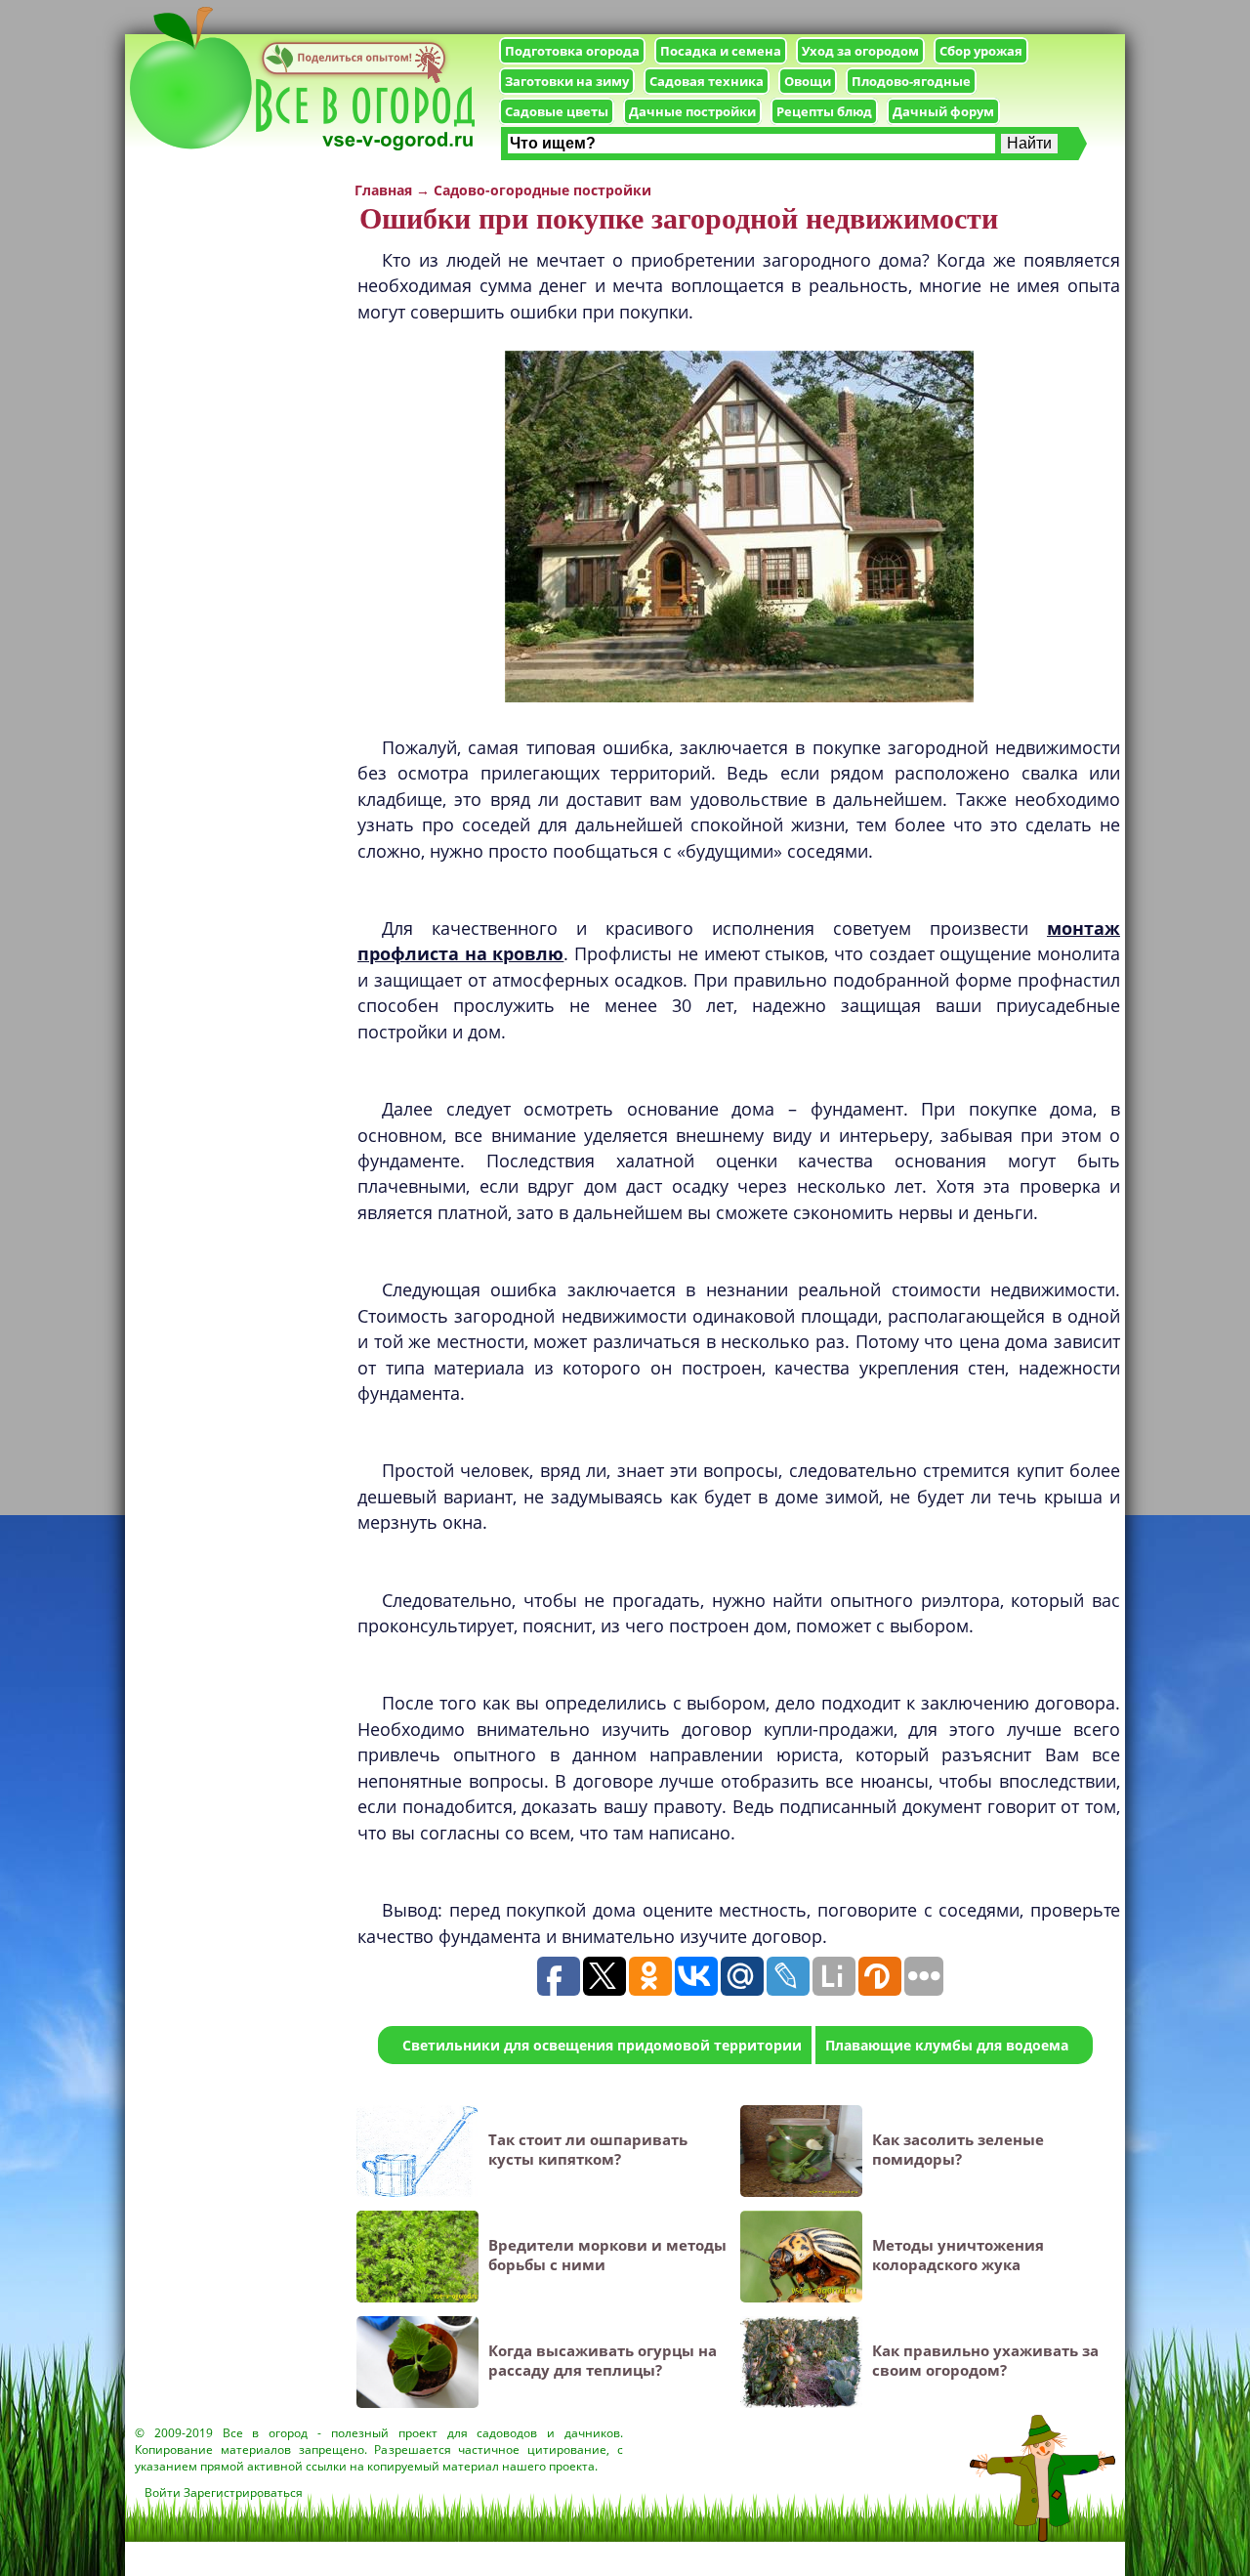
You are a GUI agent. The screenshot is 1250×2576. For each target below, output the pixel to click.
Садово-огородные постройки (542, 190)
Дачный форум (943, 111)
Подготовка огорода (572, 51)
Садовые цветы (557, 111)
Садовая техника (707, 81)
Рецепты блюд (824, 111)
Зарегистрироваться (243, 2492)
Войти (163, 2492)
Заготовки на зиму (567, 81)
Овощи (808, 81)
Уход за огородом (860, 51)
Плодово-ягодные (911, 81)
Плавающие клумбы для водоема (947, 2045)
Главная (383, 190)
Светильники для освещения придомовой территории (602, 2045)
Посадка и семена (721, 51)
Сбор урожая (981, 51)
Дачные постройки (692, 111)
